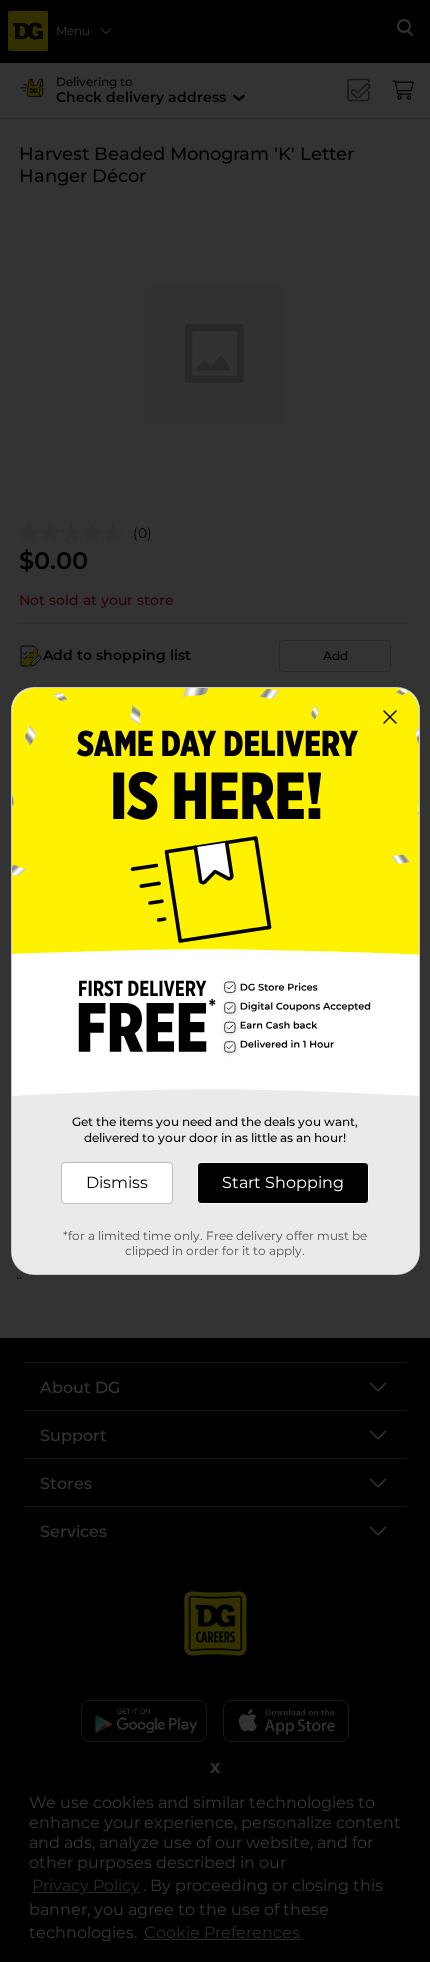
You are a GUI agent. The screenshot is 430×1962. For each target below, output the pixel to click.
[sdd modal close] (390, 717)
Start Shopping (283, 1182)
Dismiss (117, 1182)
